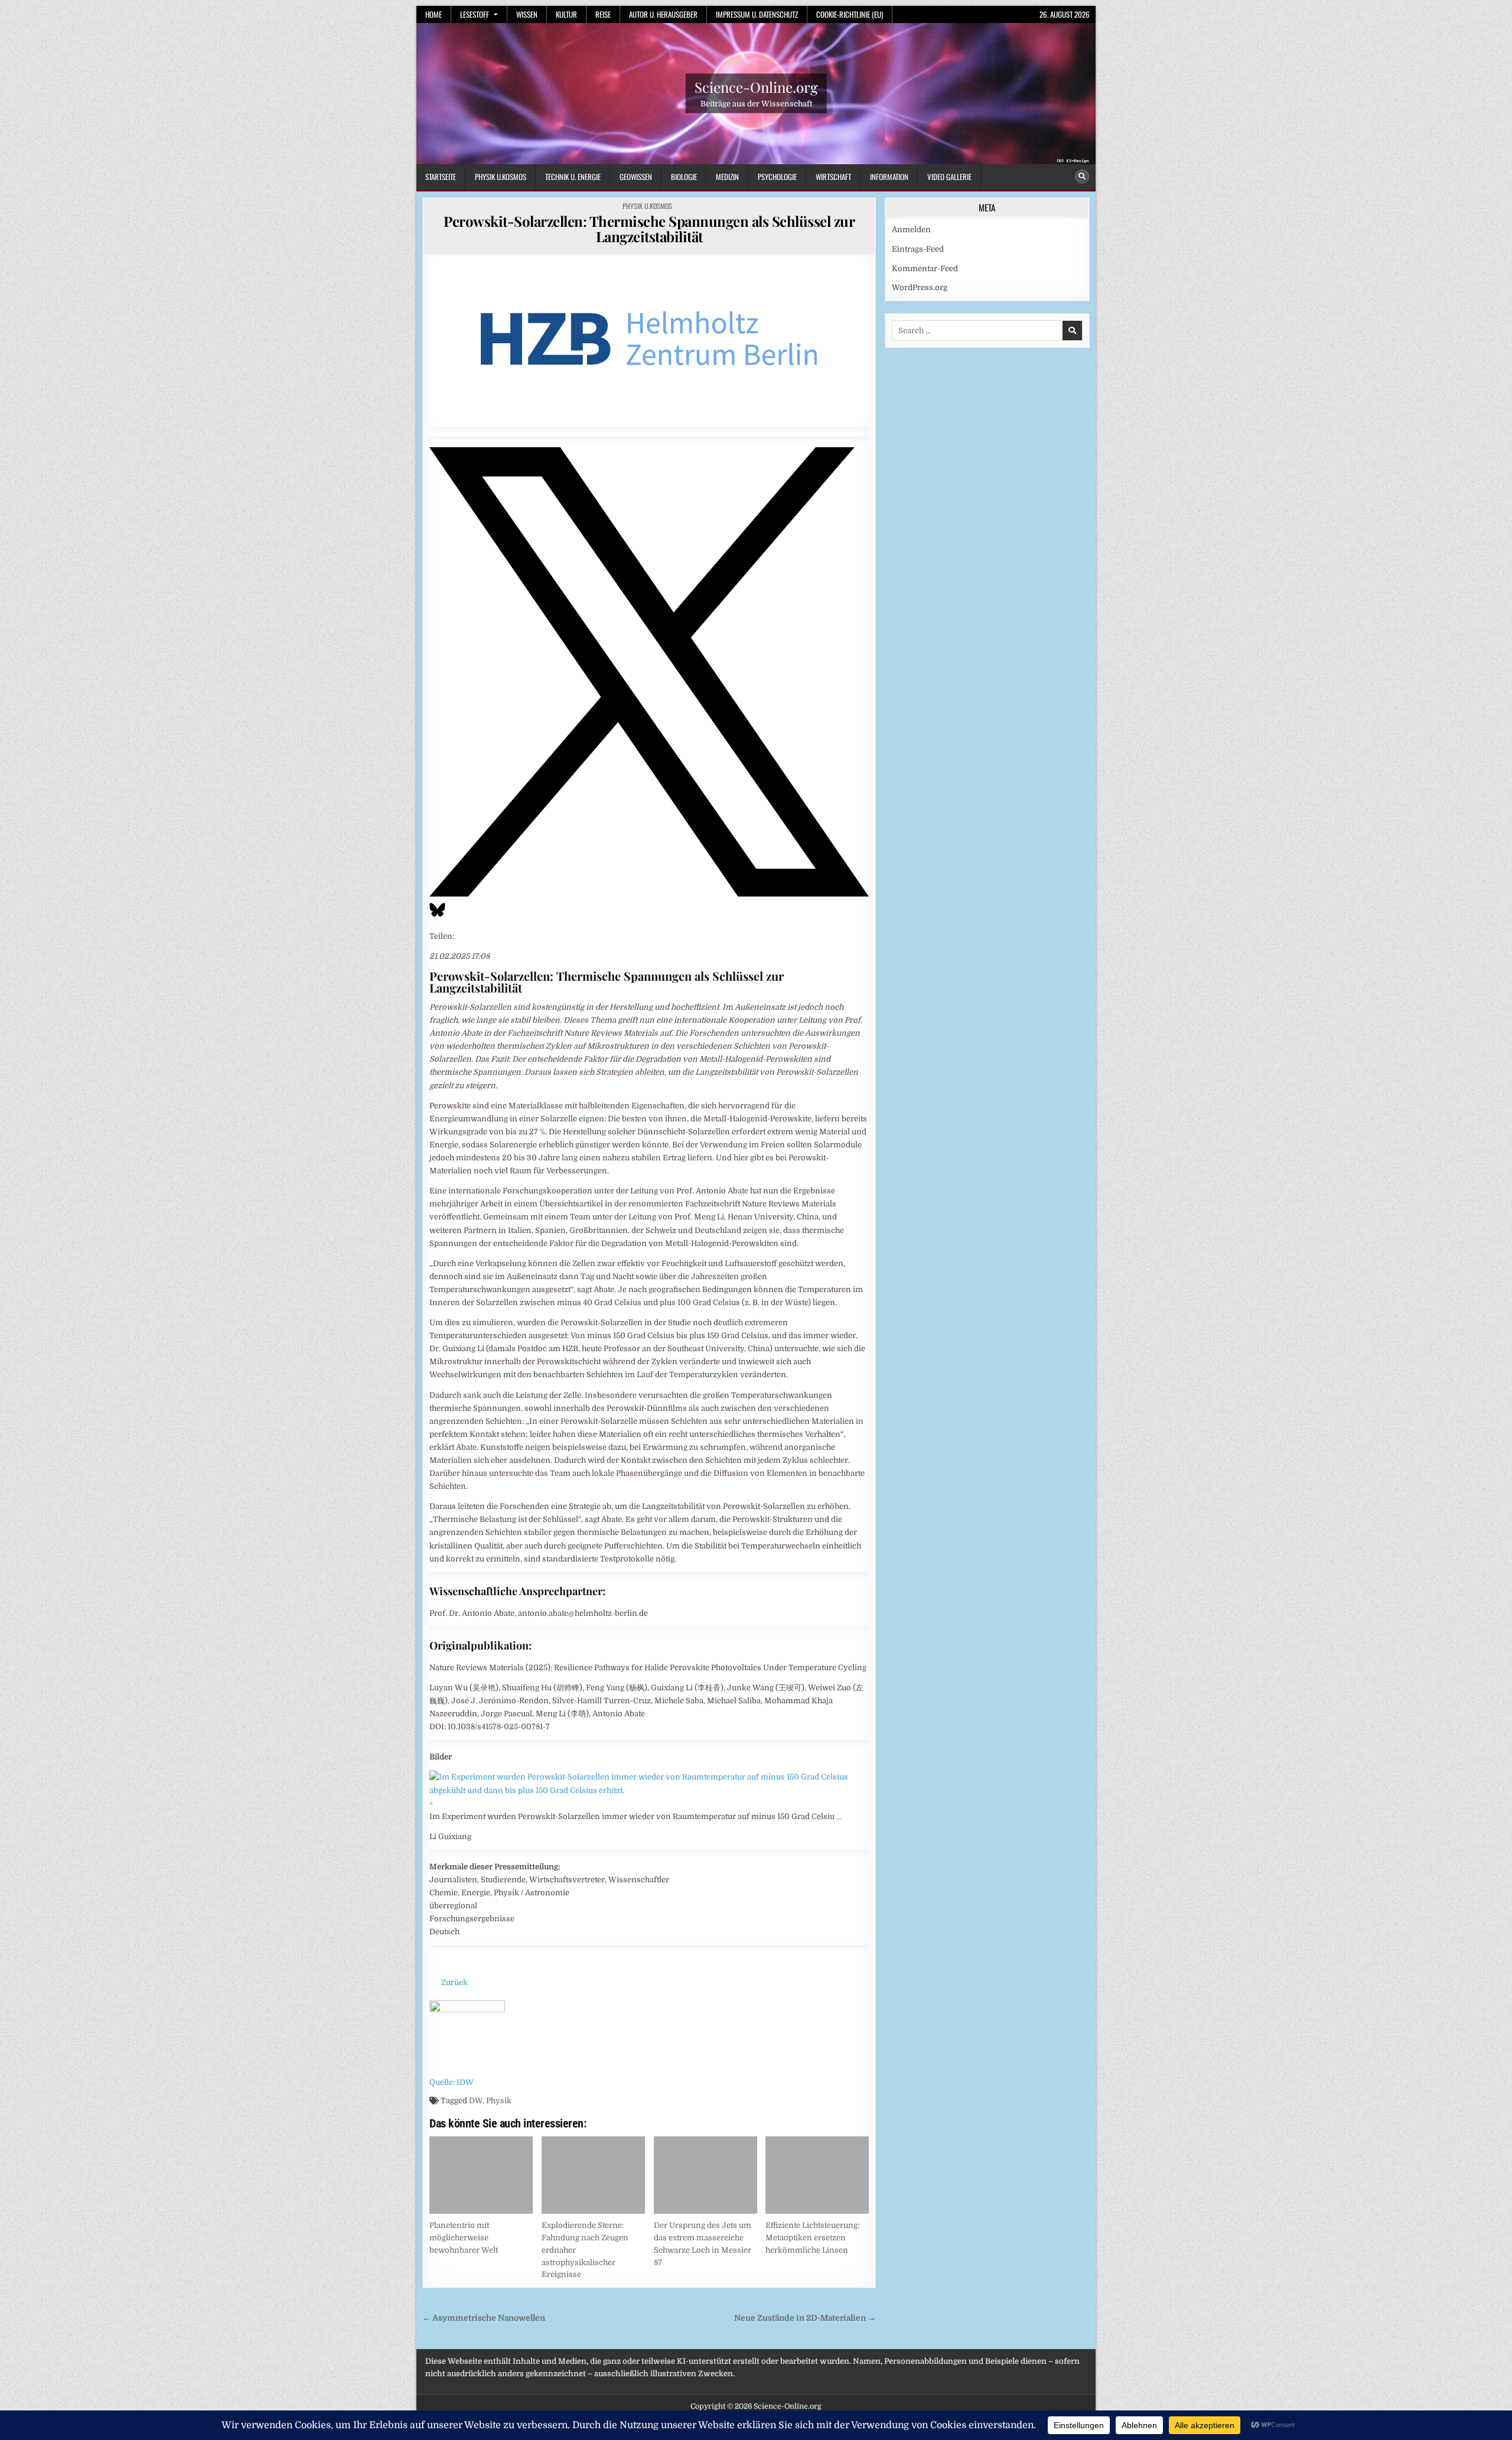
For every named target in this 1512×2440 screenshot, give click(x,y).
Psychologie (777, 177)
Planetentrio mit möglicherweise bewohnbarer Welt (464, 2238)
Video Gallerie (949, 177)
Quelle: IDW (452, 2082)
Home (434, 14)
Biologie (684, 177)
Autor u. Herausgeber (663, 14)
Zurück (454, 1982)
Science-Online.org (756, 87)
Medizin (727, 177)
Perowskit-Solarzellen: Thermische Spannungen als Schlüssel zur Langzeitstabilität (649, 229)
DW (476, 2101)
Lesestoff (475, 14)
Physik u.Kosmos (501, 177)
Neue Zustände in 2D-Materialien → (805, 2318)
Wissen (527, 14)
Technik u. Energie (573, 177)
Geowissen (636, 177)
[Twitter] (649, 894)
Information (889, 177)
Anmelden (911, 230)
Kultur (566, 14)
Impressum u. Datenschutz (757, 14)
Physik (499, 2101)
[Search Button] (1082, 177)
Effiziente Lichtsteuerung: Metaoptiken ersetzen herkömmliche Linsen (812, 2238)
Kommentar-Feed (925, 269)
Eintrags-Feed (918, 249)
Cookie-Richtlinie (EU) (850, 14)
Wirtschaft (833, 177)
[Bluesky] (437, 916)
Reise (603, 14)
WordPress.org (920, 287)
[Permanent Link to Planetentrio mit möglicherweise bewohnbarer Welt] (481, 2175)
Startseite (441, 177)
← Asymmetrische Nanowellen (484, 2318)
